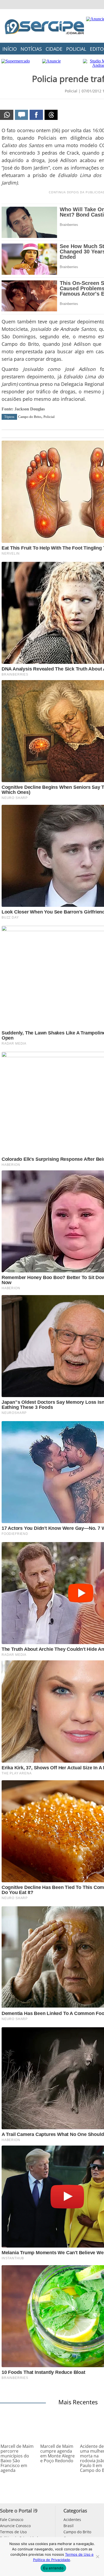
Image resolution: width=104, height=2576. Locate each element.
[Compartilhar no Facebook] (36, 115)
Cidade (54, 49)
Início (10, 49)
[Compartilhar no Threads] (51, 115)
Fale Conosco (12, 2520)
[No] (97, 2557)
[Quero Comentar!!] (22, 115)
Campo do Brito (30, 417)
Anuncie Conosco (15, 2526)
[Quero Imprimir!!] (7, 115)
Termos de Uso (13, 2532)
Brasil (69, 2526)
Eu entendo (53, 2568)
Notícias (31, 49)
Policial (76, 49)
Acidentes (72, 2520)
